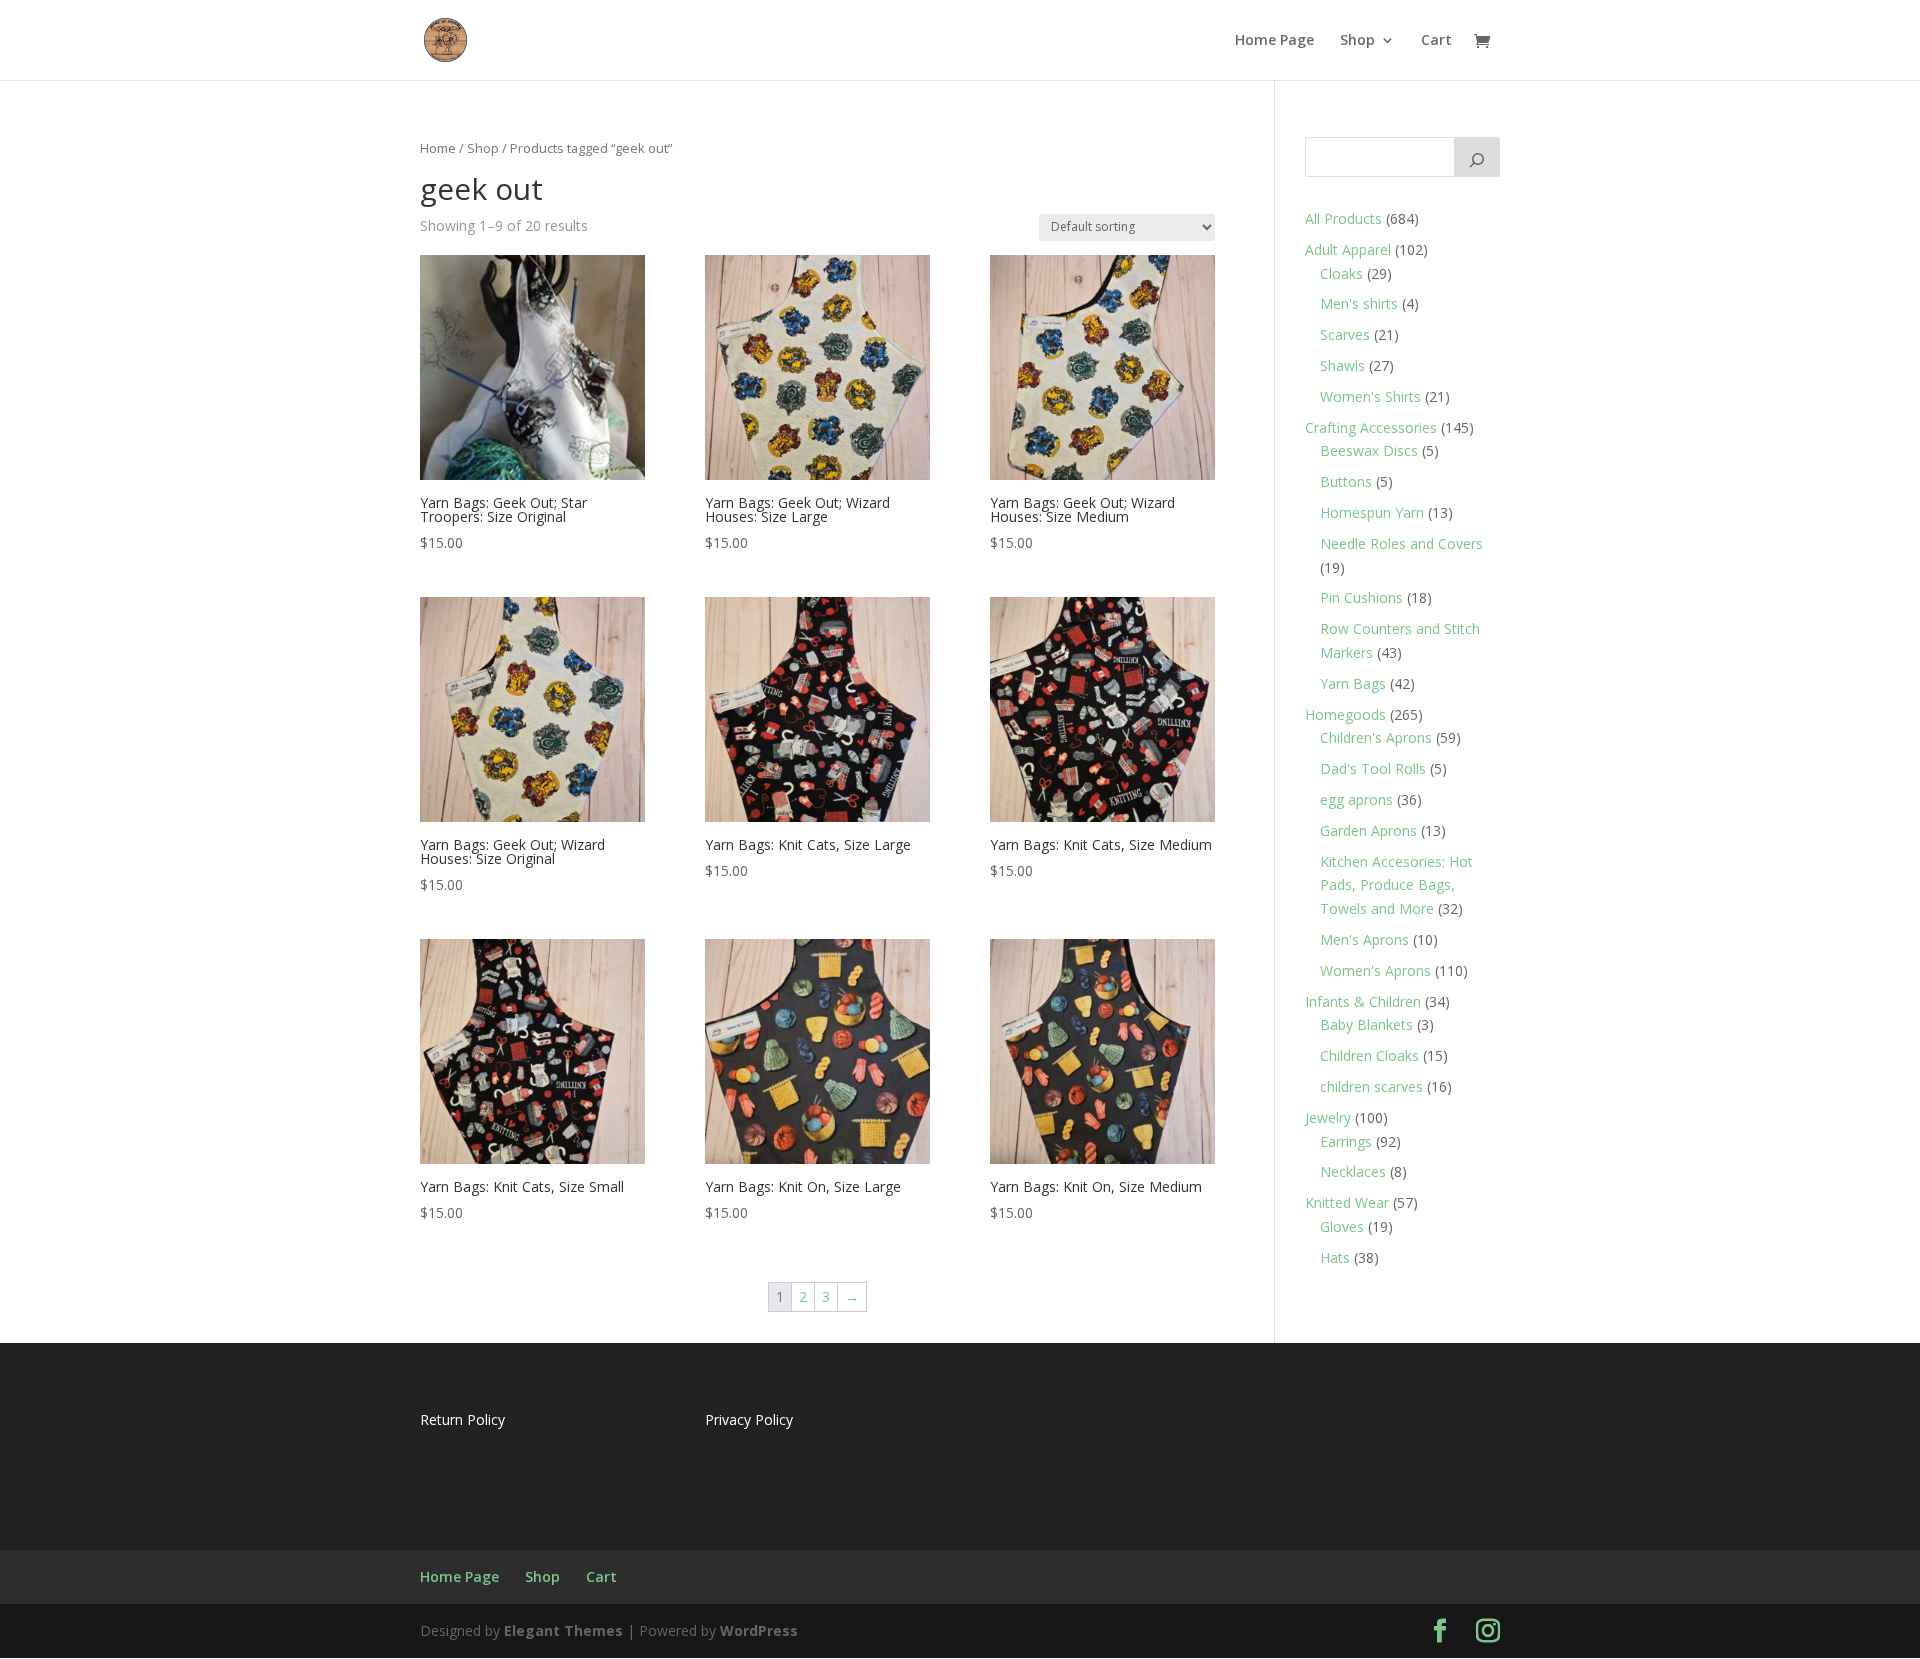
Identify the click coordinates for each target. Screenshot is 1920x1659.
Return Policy (462, 1419)
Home (438, 148)
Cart (1436, 41)
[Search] (1477, 157)
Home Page (1274, 41)
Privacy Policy (749, 1419)
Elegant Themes (563, 1630)
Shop (1357, 41)
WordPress (759, 1630)
